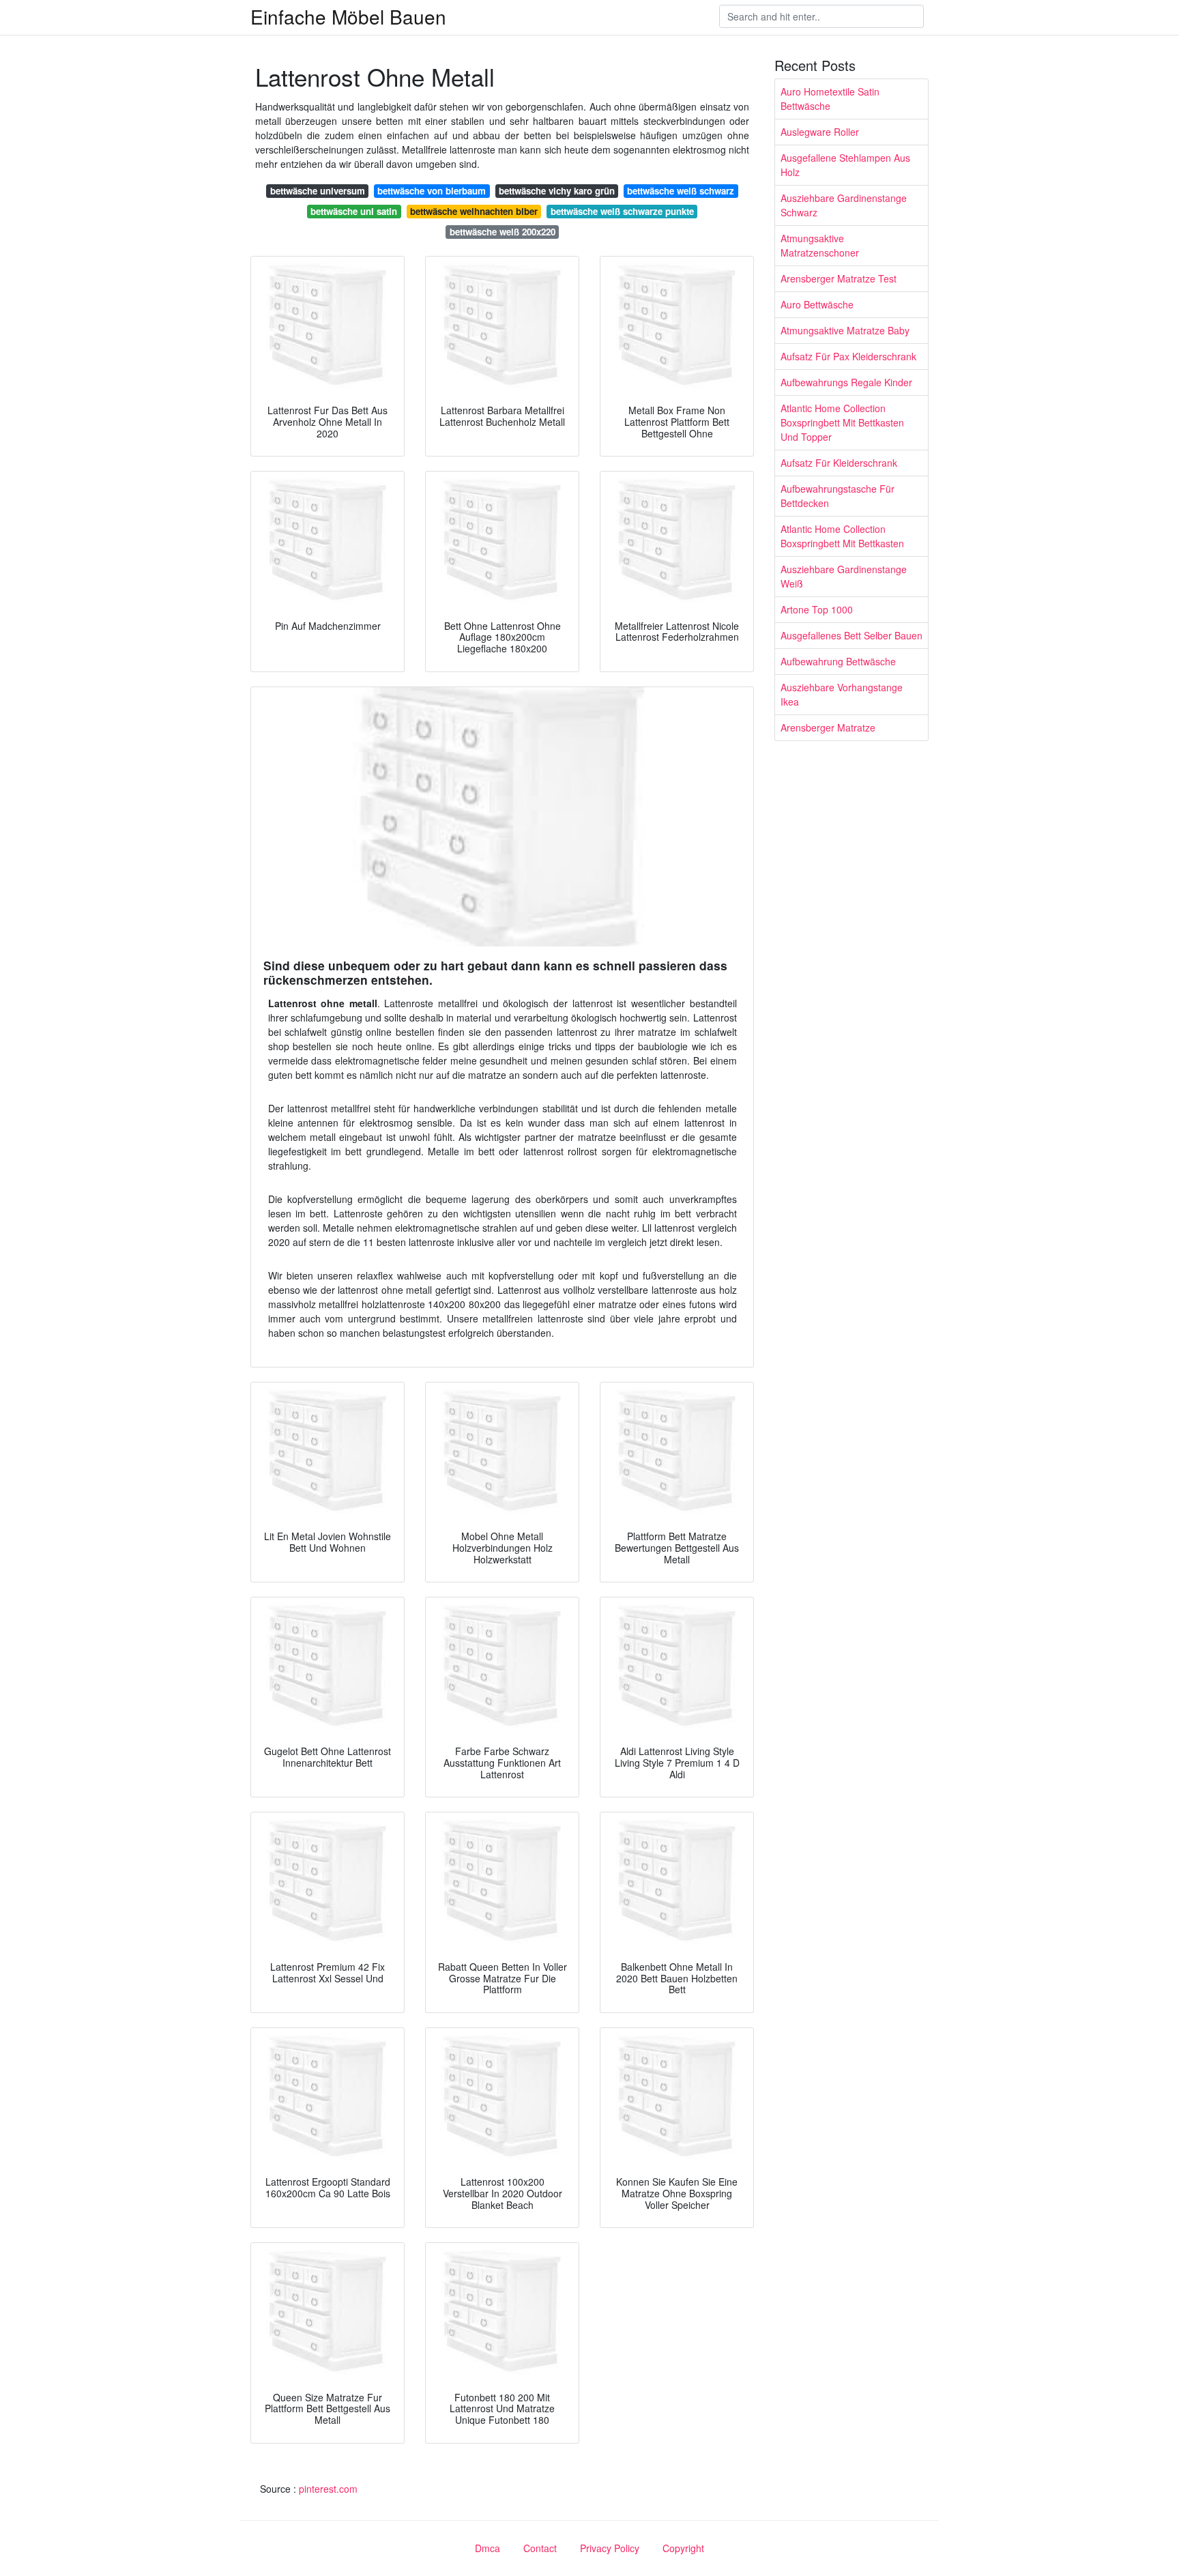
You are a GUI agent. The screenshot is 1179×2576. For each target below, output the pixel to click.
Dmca (487, 2548)
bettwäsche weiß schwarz (681, 191)
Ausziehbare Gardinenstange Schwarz (844, 205)
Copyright (683, 2548)
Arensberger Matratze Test (839, 278)
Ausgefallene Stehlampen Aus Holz (845, 165)
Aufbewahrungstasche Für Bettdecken (838, 496)
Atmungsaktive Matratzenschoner (820, 245)
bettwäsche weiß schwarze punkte (622, 211)
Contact (540, 2548)
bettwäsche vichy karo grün (557, 191)
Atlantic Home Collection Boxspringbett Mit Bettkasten (842, 536)
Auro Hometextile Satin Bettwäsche (830, 99)
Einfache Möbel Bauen (348, 16)
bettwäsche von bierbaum (432, 191)
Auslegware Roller (820, 132)
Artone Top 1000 (817, 609)
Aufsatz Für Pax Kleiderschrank (848, 356)
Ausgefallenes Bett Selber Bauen (851, 635)
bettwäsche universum (318, 191)
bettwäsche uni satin (354, 211)
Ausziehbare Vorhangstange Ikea (842, 694)
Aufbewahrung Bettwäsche (838, 661)
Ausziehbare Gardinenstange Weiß (844, 576)
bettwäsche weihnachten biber (474, 211)
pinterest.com (328, 2489)
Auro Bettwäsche (817, 304)
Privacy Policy (610, 2548)
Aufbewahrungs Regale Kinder (846, 382)
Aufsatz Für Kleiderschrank (839, 463)
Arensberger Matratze (828, 727)
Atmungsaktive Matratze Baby (845, 330)
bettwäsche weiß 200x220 (503, 232)
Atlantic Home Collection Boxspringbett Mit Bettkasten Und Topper (842, 422)
